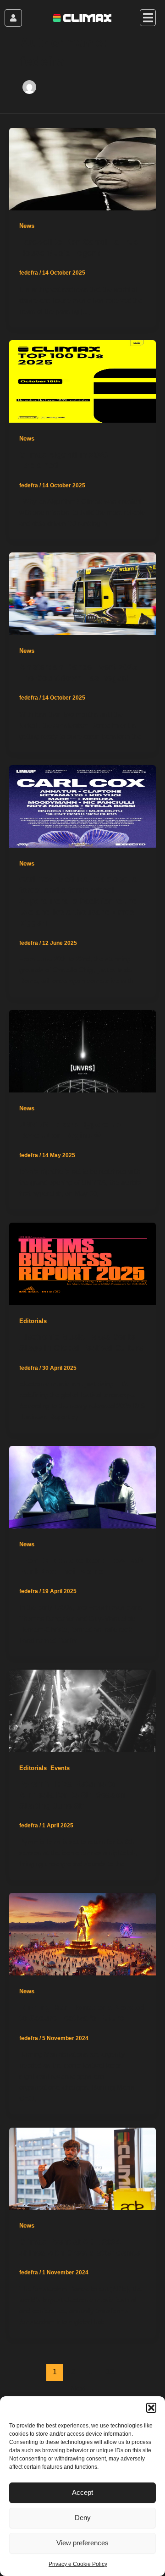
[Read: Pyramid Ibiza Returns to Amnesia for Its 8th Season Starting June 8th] (82, 1710)
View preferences (82, 2543)
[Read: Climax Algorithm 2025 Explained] (82, 381)
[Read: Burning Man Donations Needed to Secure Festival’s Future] (82, 1934)
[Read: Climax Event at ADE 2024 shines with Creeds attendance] (82, 2168)
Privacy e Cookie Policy (78, 2564)
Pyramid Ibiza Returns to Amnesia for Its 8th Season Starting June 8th (72, 1794)
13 (110, 2372)
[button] (151, 2408)
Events (60, 1768)
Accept (82, 2492)
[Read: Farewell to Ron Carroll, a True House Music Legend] (82, 168)
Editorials (33, 1321)
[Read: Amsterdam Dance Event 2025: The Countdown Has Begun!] (82, 593)
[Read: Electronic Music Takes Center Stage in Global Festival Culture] (82, 1263)
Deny (83, 2518)
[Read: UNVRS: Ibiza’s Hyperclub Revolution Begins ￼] (82, 1051)
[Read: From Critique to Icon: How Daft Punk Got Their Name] (82, 1487)
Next (83, 2389)
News (27, 226)
